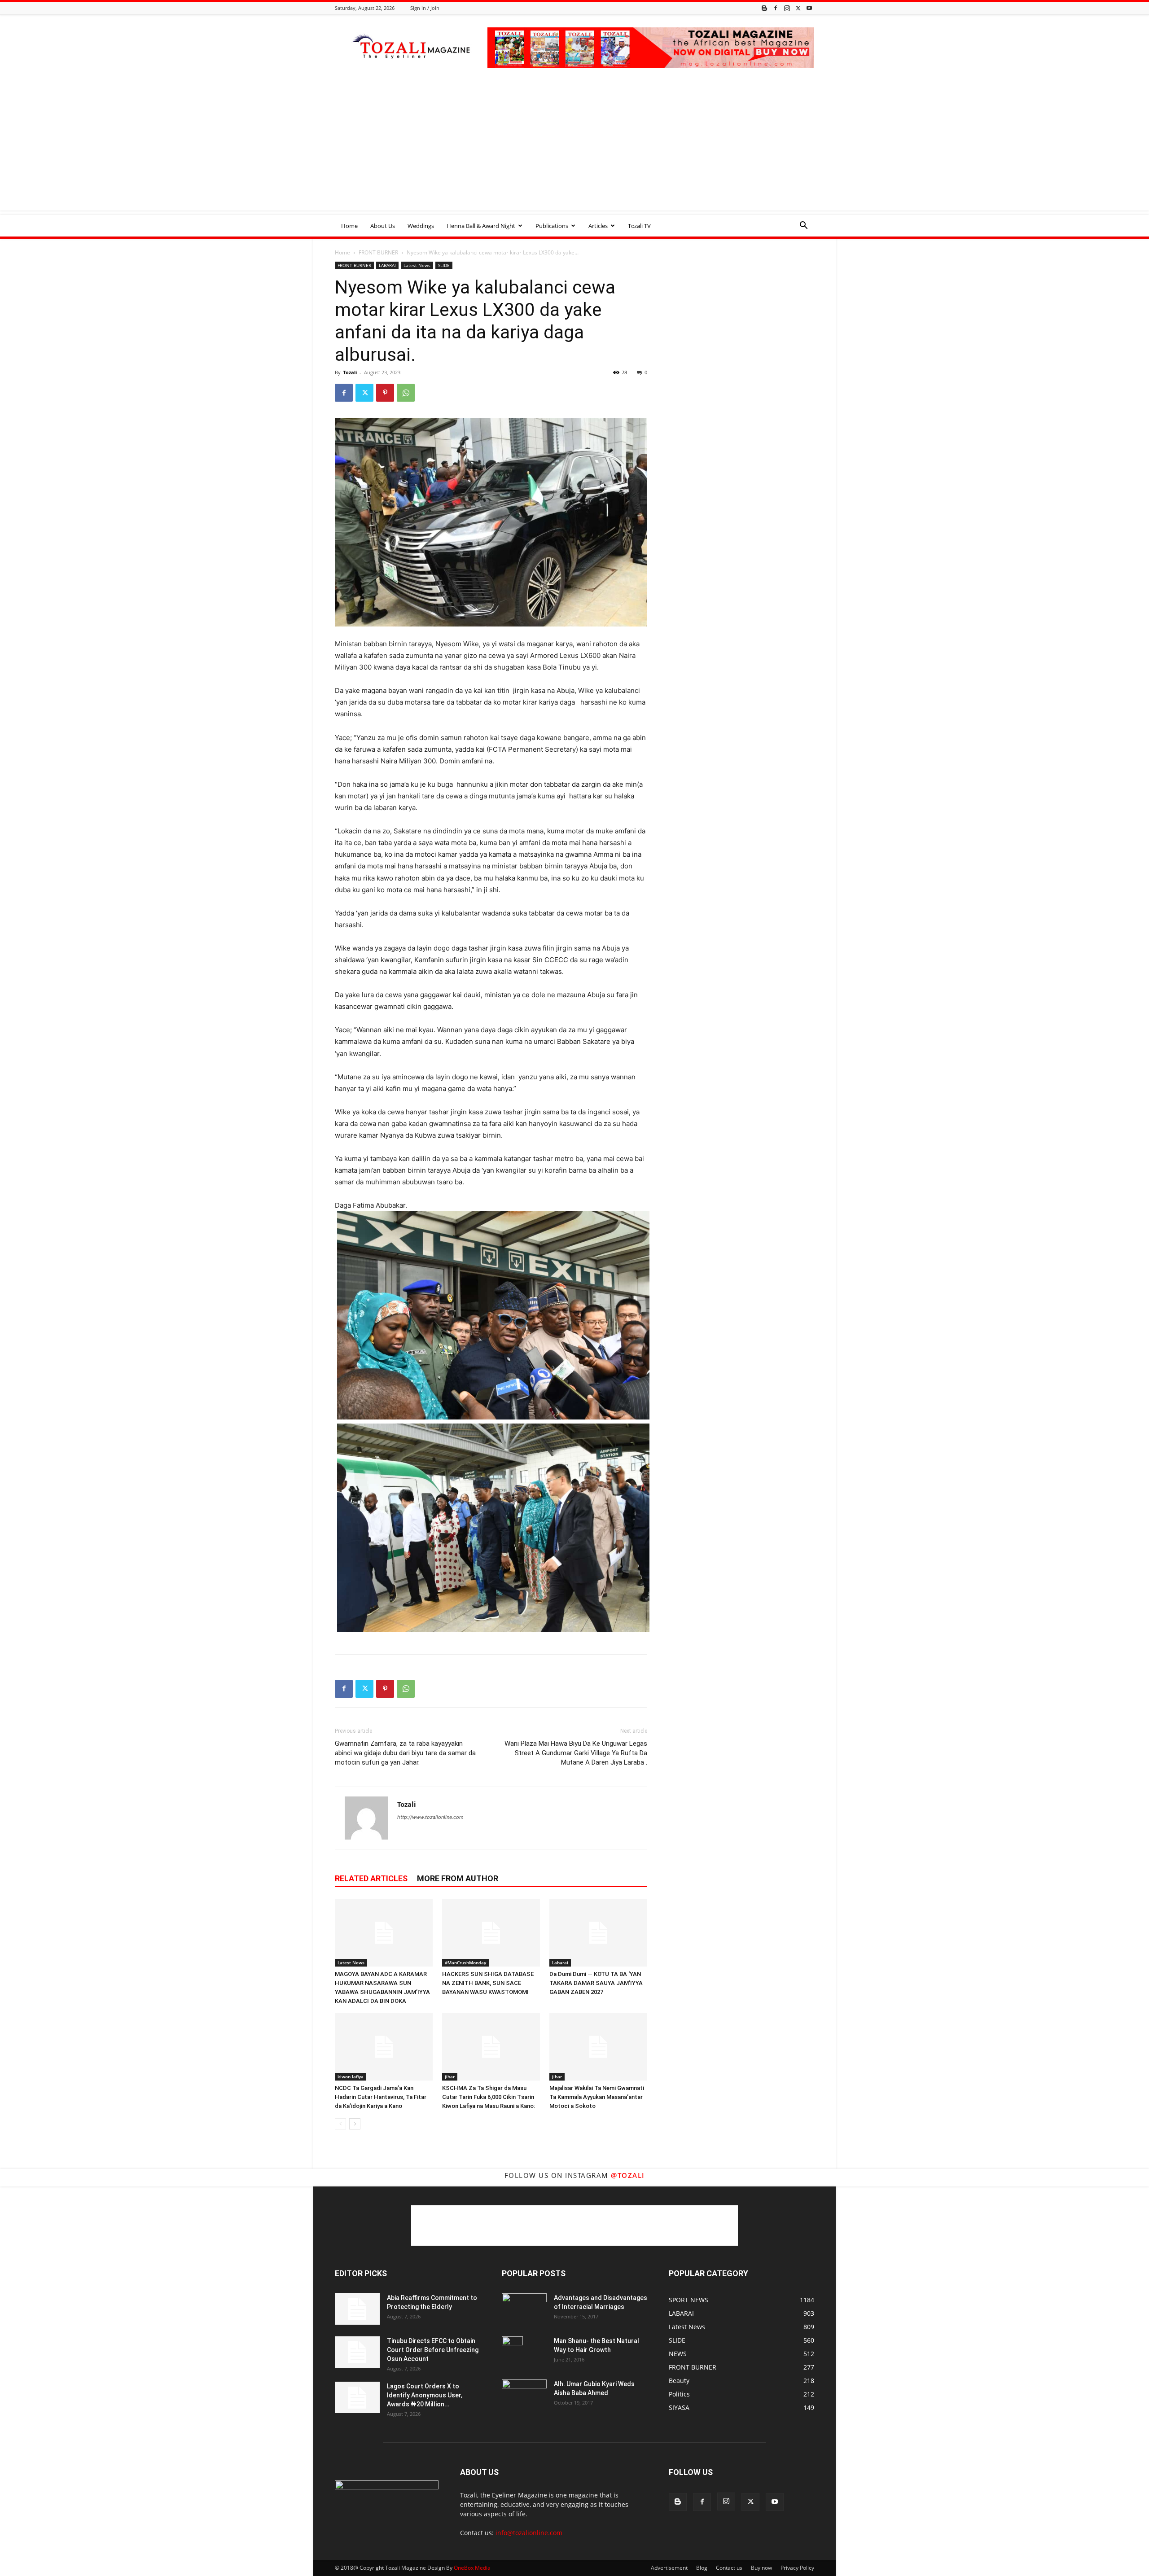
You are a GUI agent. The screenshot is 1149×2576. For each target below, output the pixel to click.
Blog (702, 2568)
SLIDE (444, 265)
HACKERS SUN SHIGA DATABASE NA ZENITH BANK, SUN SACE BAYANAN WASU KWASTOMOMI (488, 1983)
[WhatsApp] (406, 393)
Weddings (421, 226)
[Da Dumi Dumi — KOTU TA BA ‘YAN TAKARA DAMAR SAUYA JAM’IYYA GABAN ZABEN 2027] (598, 1933)
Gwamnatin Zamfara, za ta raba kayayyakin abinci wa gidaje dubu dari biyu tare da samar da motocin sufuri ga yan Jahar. (405, 1753)
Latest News (417, 265)
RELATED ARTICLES (371, 1878)
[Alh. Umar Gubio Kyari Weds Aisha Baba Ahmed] (524, 2394)
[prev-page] (340, 2124)
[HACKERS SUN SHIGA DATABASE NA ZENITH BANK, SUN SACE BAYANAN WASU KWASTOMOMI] (491, 1933)
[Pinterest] (385, 393)
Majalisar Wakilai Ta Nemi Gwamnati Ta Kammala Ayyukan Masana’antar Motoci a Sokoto (597, 2097)
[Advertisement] (574, 148)
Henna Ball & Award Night (481, 226)
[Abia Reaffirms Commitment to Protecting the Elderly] (357, 2309)
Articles (598, 226)
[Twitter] (798, 8)
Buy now (761, 2568)
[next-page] (355, 2124)
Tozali (350, 372)
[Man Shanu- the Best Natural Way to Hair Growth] (512, 2352)
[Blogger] (764, 8)
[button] (803, 226)
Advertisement (669, 2568)
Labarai (560, 1963)
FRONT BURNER (378, 252)
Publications (552, 226)
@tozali (628, 2175)
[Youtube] (809, 8)
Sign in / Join (425, 8)
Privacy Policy (797, 2568)
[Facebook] (776, 8)
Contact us (729, 2568)
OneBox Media (472, 2568)
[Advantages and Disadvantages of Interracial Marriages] (524, 2308)
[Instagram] (787, 8)
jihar (450, 2077)
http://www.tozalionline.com (430, 1817)
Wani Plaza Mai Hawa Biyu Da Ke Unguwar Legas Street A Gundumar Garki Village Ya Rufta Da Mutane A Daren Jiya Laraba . (576, 1753)
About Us (383, 226)
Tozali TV (639, 226)
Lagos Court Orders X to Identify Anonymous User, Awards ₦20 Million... (425, 2395)
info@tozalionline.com (529, 2533)
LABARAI (387, 265)
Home (349, 226)
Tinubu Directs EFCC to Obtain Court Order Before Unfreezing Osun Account (433, 2350)
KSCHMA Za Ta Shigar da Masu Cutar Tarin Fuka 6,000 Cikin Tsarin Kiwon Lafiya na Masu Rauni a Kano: (489, 2097)
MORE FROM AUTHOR (458, 1878)
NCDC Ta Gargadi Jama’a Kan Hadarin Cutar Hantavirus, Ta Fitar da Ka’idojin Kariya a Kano (381, 2097)
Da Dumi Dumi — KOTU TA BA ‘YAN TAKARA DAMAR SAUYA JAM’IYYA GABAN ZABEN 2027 (596, 1983)
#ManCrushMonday (465, 1963)
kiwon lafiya (351, 2077)
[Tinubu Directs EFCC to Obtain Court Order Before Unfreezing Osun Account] (357, 2352)
